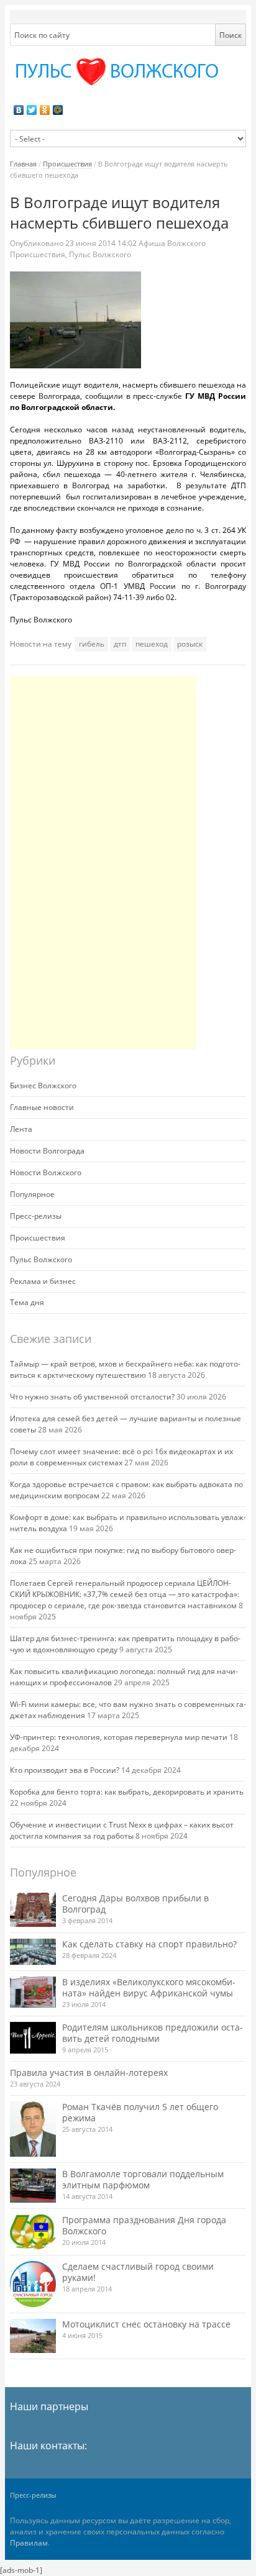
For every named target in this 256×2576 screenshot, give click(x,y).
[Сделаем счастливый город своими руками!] (33, 2284)
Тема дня (27, 1302)
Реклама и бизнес (43, 1281)
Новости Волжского (46, 1172)
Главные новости (42, 1107)
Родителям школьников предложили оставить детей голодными (153, 2033)
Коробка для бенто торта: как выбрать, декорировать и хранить (127, 1792)
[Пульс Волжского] (128, 72)
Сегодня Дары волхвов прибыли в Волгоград (135, 1904)
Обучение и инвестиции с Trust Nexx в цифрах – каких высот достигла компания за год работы (122, 1830)
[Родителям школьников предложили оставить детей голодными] (33, 2038)
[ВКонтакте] (19, 110)
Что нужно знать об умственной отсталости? (92, 1397)
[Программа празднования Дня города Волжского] (33, 2232)
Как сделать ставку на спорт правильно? (149, 1944)
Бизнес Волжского (43, 1085)
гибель (92, 644)
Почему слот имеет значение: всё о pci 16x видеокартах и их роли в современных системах (121, 1457)
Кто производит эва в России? (65, 1770)
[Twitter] (32, 110)
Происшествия (67, 164)
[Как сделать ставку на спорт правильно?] (33, 1952)
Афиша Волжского (172, 243)
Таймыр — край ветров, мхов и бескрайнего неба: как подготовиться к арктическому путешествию (125, 1369)
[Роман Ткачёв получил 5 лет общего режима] (33, 2129)
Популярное (32, 1194)
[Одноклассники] (45, 110)
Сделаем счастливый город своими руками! (138, 2272)
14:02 (102, 243)
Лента (21, 1129)
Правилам (29, 2543)
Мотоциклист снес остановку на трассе (146, 2324)
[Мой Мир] (58, 110)
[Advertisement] (103, 863)
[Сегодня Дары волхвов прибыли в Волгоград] (33, 1910)
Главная (23, 164)
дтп (120, 644)
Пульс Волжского (100, 254)
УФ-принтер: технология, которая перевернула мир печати (119, 1737)
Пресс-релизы (36, 1216)
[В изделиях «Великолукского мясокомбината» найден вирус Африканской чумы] (33, 1992)
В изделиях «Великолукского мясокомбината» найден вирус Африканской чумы (149, 1987)
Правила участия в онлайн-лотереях (89, 2073)
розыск (190, 644)
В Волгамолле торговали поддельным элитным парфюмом (143, 2179)
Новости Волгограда (47, 1151)
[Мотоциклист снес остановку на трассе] (33, 2336)
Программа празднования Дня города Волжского (144, 2225)
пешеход (152, 644)
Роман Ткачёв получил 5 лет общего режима (140, 2112)
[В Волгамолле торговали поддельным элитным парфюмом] (33, 2186)
